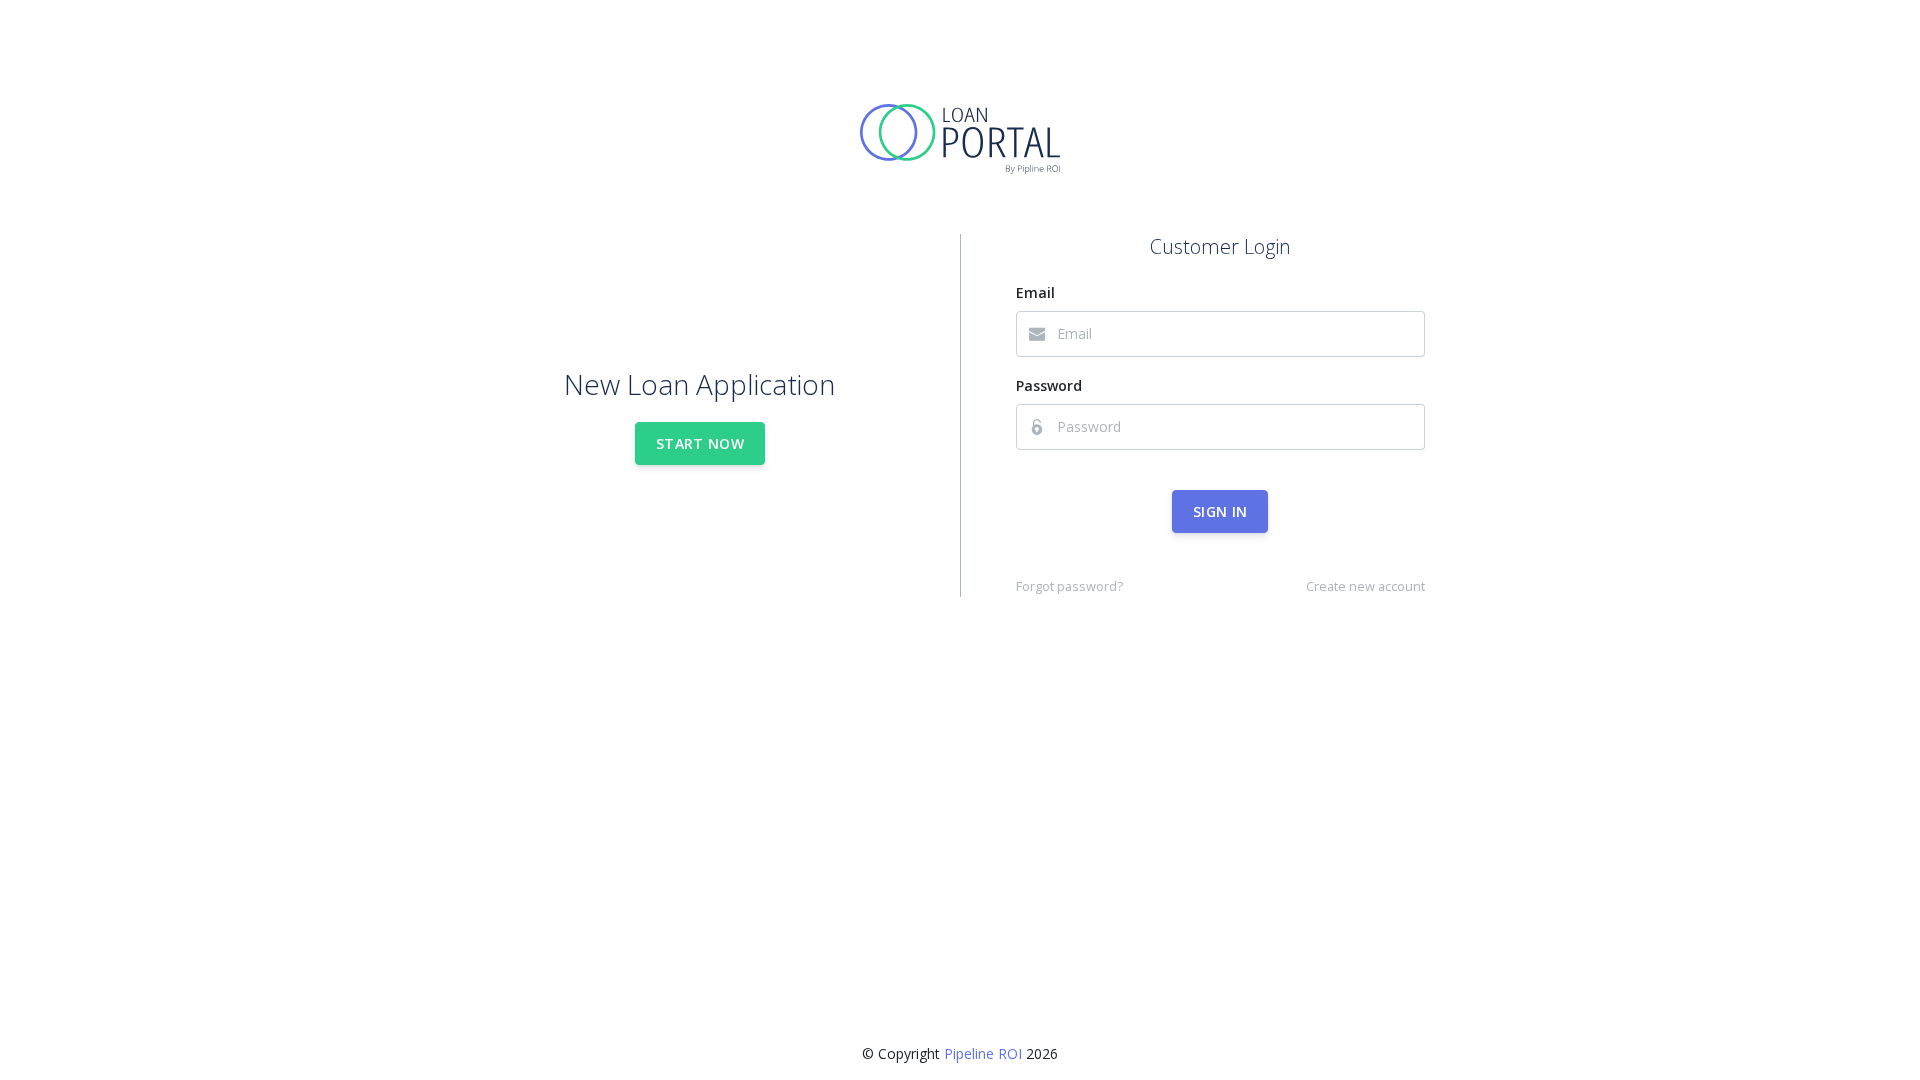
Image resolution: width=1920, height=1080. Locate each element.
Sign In (1220, 511)
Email (1035, 292)
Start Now (700, 443)
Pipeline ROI (983, 1053)
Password (1049, 385)
